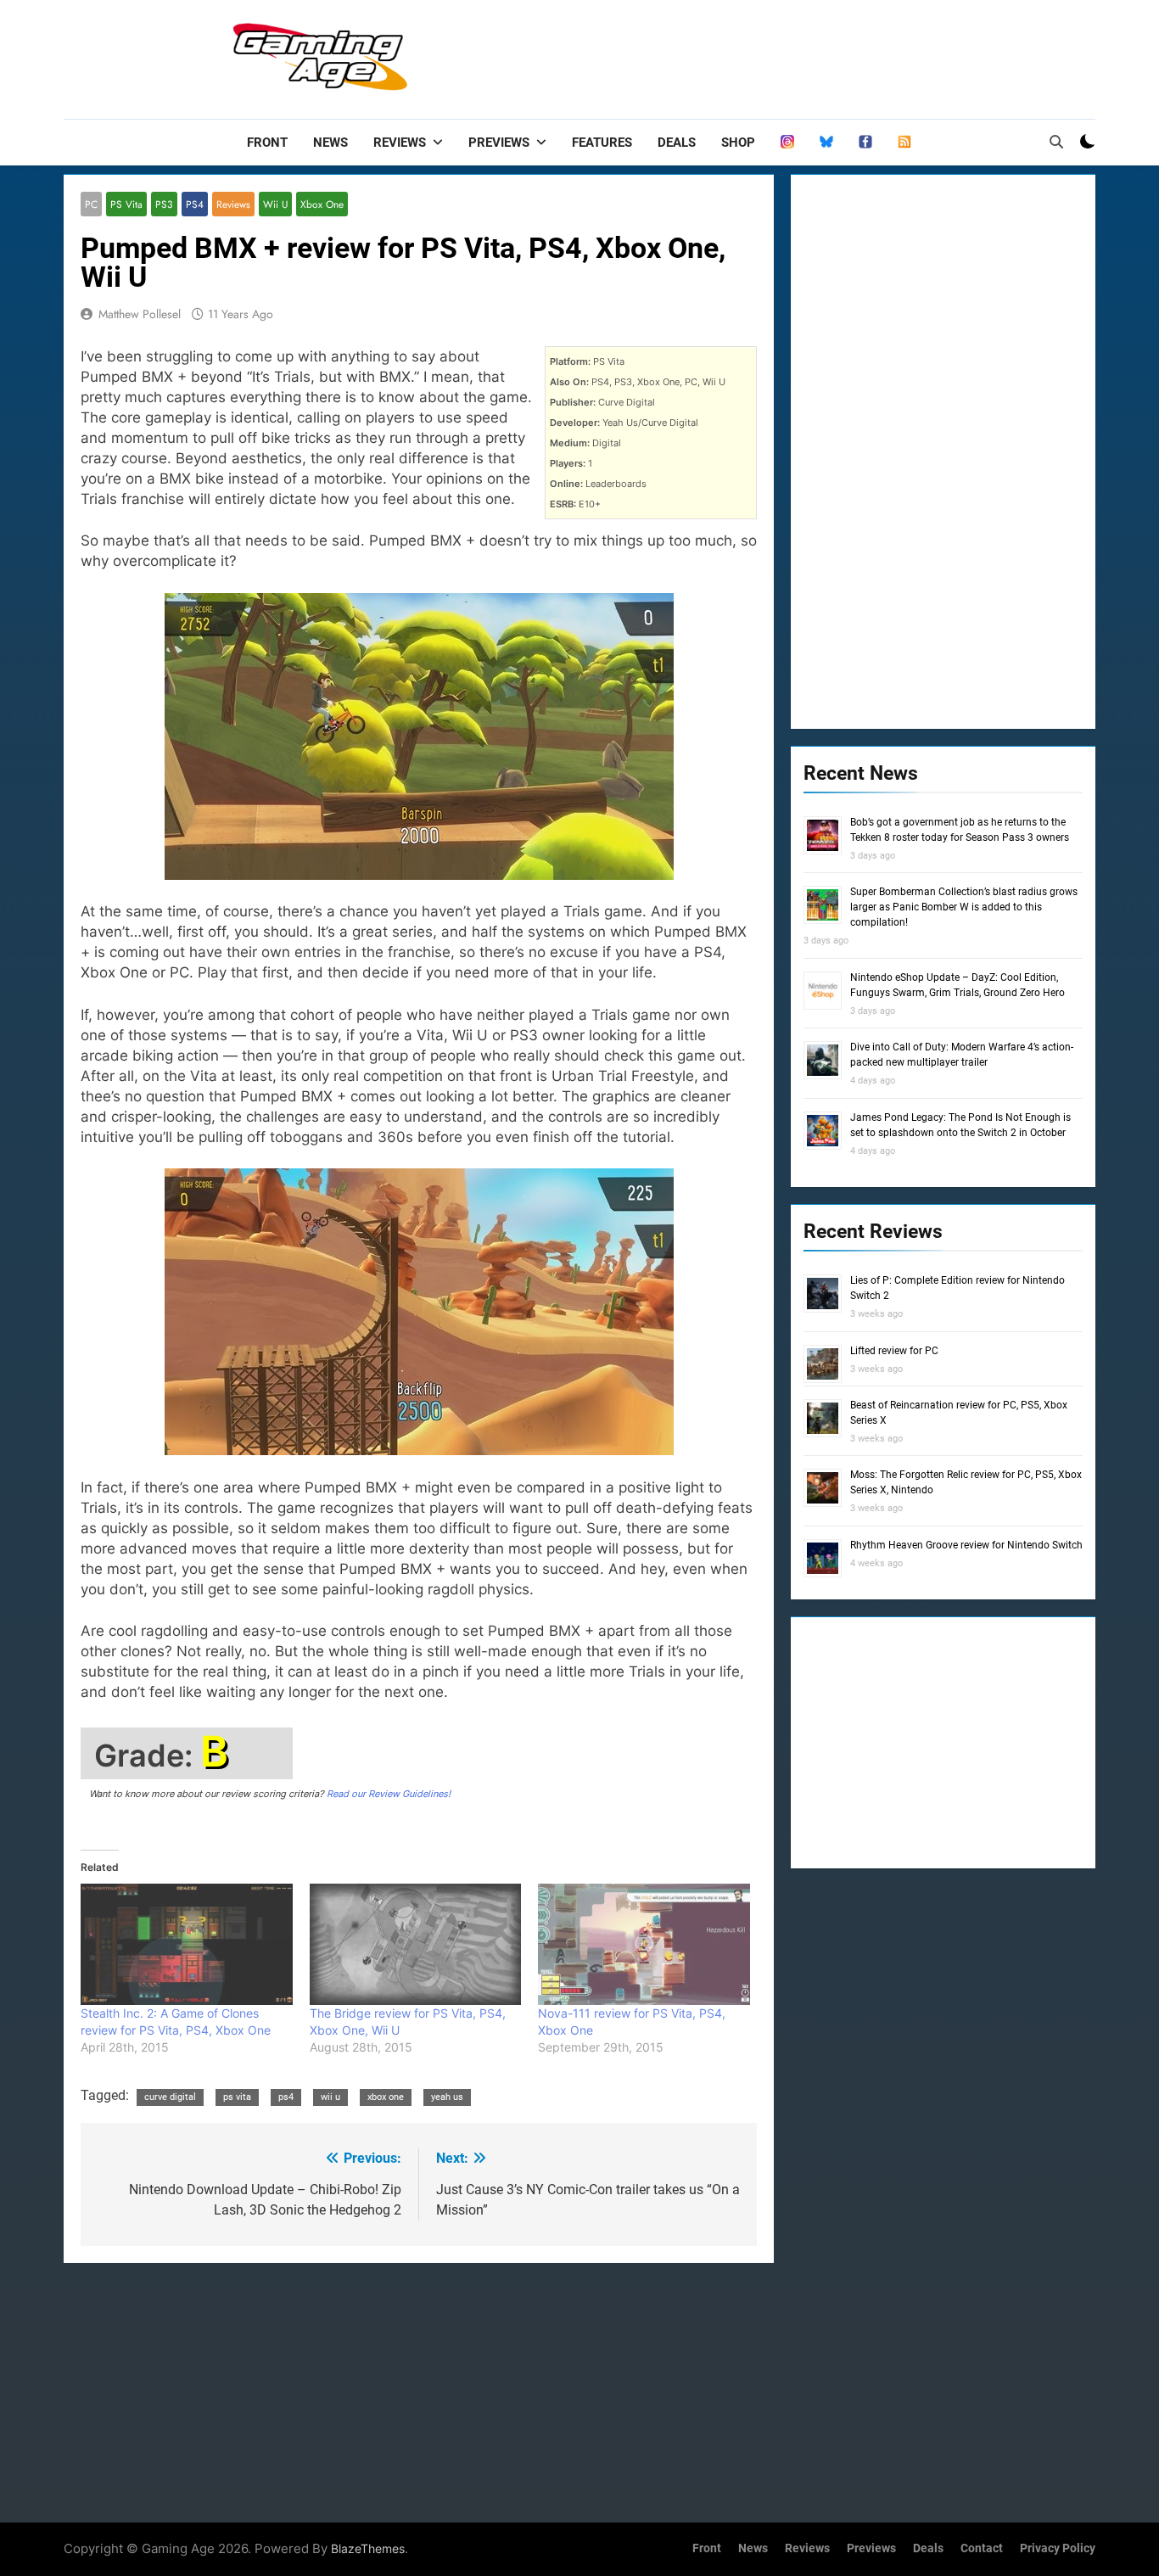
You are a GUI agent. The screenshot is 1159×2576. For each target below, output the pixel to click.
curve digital (170, 2097)
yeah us (447, 2097)
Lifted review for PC (894, 1351)
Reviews (400, 143)
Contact (982, 2548)
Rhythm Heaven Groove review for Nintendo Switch (966, 1545)
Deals (677, 143)
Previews (499, 143)
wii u (330, 2097)
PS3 (164, 204)
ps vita (237, 2097)
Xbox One (322, 204)
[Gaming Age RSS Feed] (904, 143)
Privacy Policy (1058, 2548)
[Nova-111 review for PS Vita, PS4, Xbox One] (644, 1944)
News (330, 143)
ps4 (286, 2097)
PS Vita (126, 204)
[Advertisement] (787, 55)
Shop (738, 143)
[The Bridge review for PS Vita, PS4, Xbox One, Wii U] (416, 1944)
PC (91, 204)
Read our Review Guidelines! (389, 1794)
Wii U (275, 204)
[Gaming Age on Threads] (787, 143)
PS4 (195, 204)
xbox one (386, 2097)
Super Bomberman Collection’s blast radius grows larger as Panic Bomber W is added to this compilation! (964, 907)
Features (602, 143)
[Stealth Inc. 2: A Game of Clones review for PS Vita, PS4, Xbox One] (187, 1944)
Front (267, 143)
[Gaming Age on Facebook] (865, 143)
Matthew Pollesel (140, 314)
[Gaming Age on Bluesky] (826, 143)
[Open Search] (1056, 142)
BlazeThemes (368, 2548)
